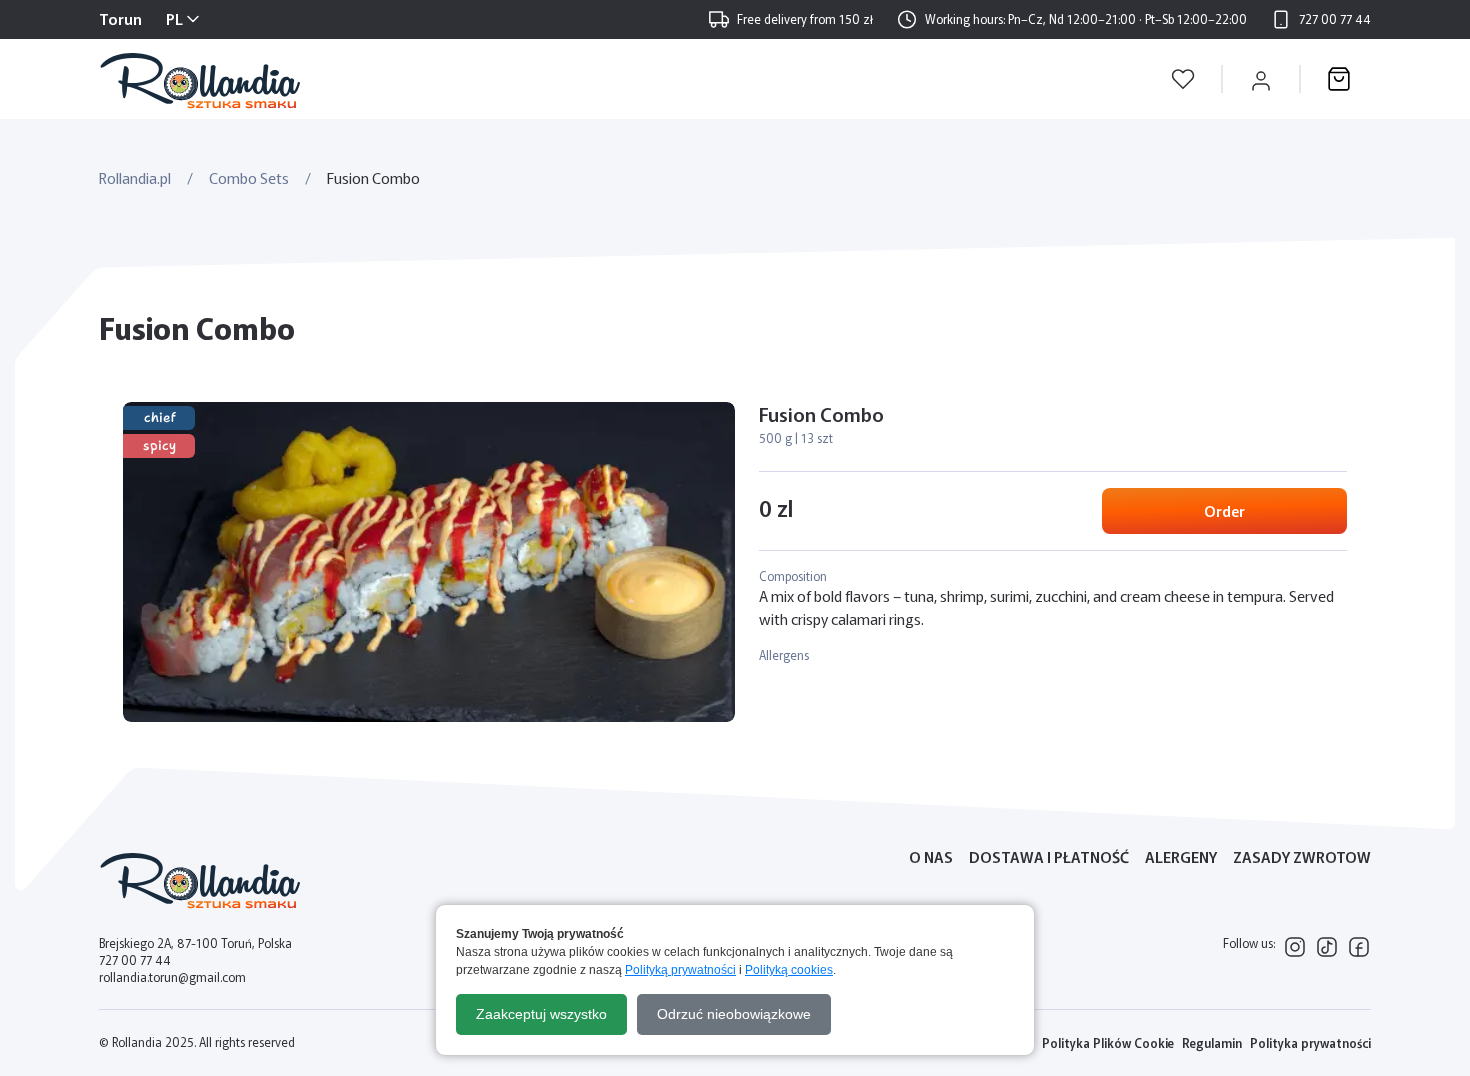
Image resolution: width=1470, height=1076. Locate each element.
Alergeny (1181, 856)
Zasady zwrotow (1302, 856)
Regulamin (1212, 1042)
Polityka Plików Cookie (1108, 1042)
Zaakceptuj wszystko (541, 1014)
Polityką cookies (789, 970)
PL (174, 18)
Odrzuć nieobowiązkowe (734, 1014)
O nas (931, 856)
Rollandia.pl (135, 177)
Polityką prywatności (680, 970)
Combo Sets (249, 177)
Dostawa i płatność (1049, 856)
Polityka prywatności (1310, 1042)
